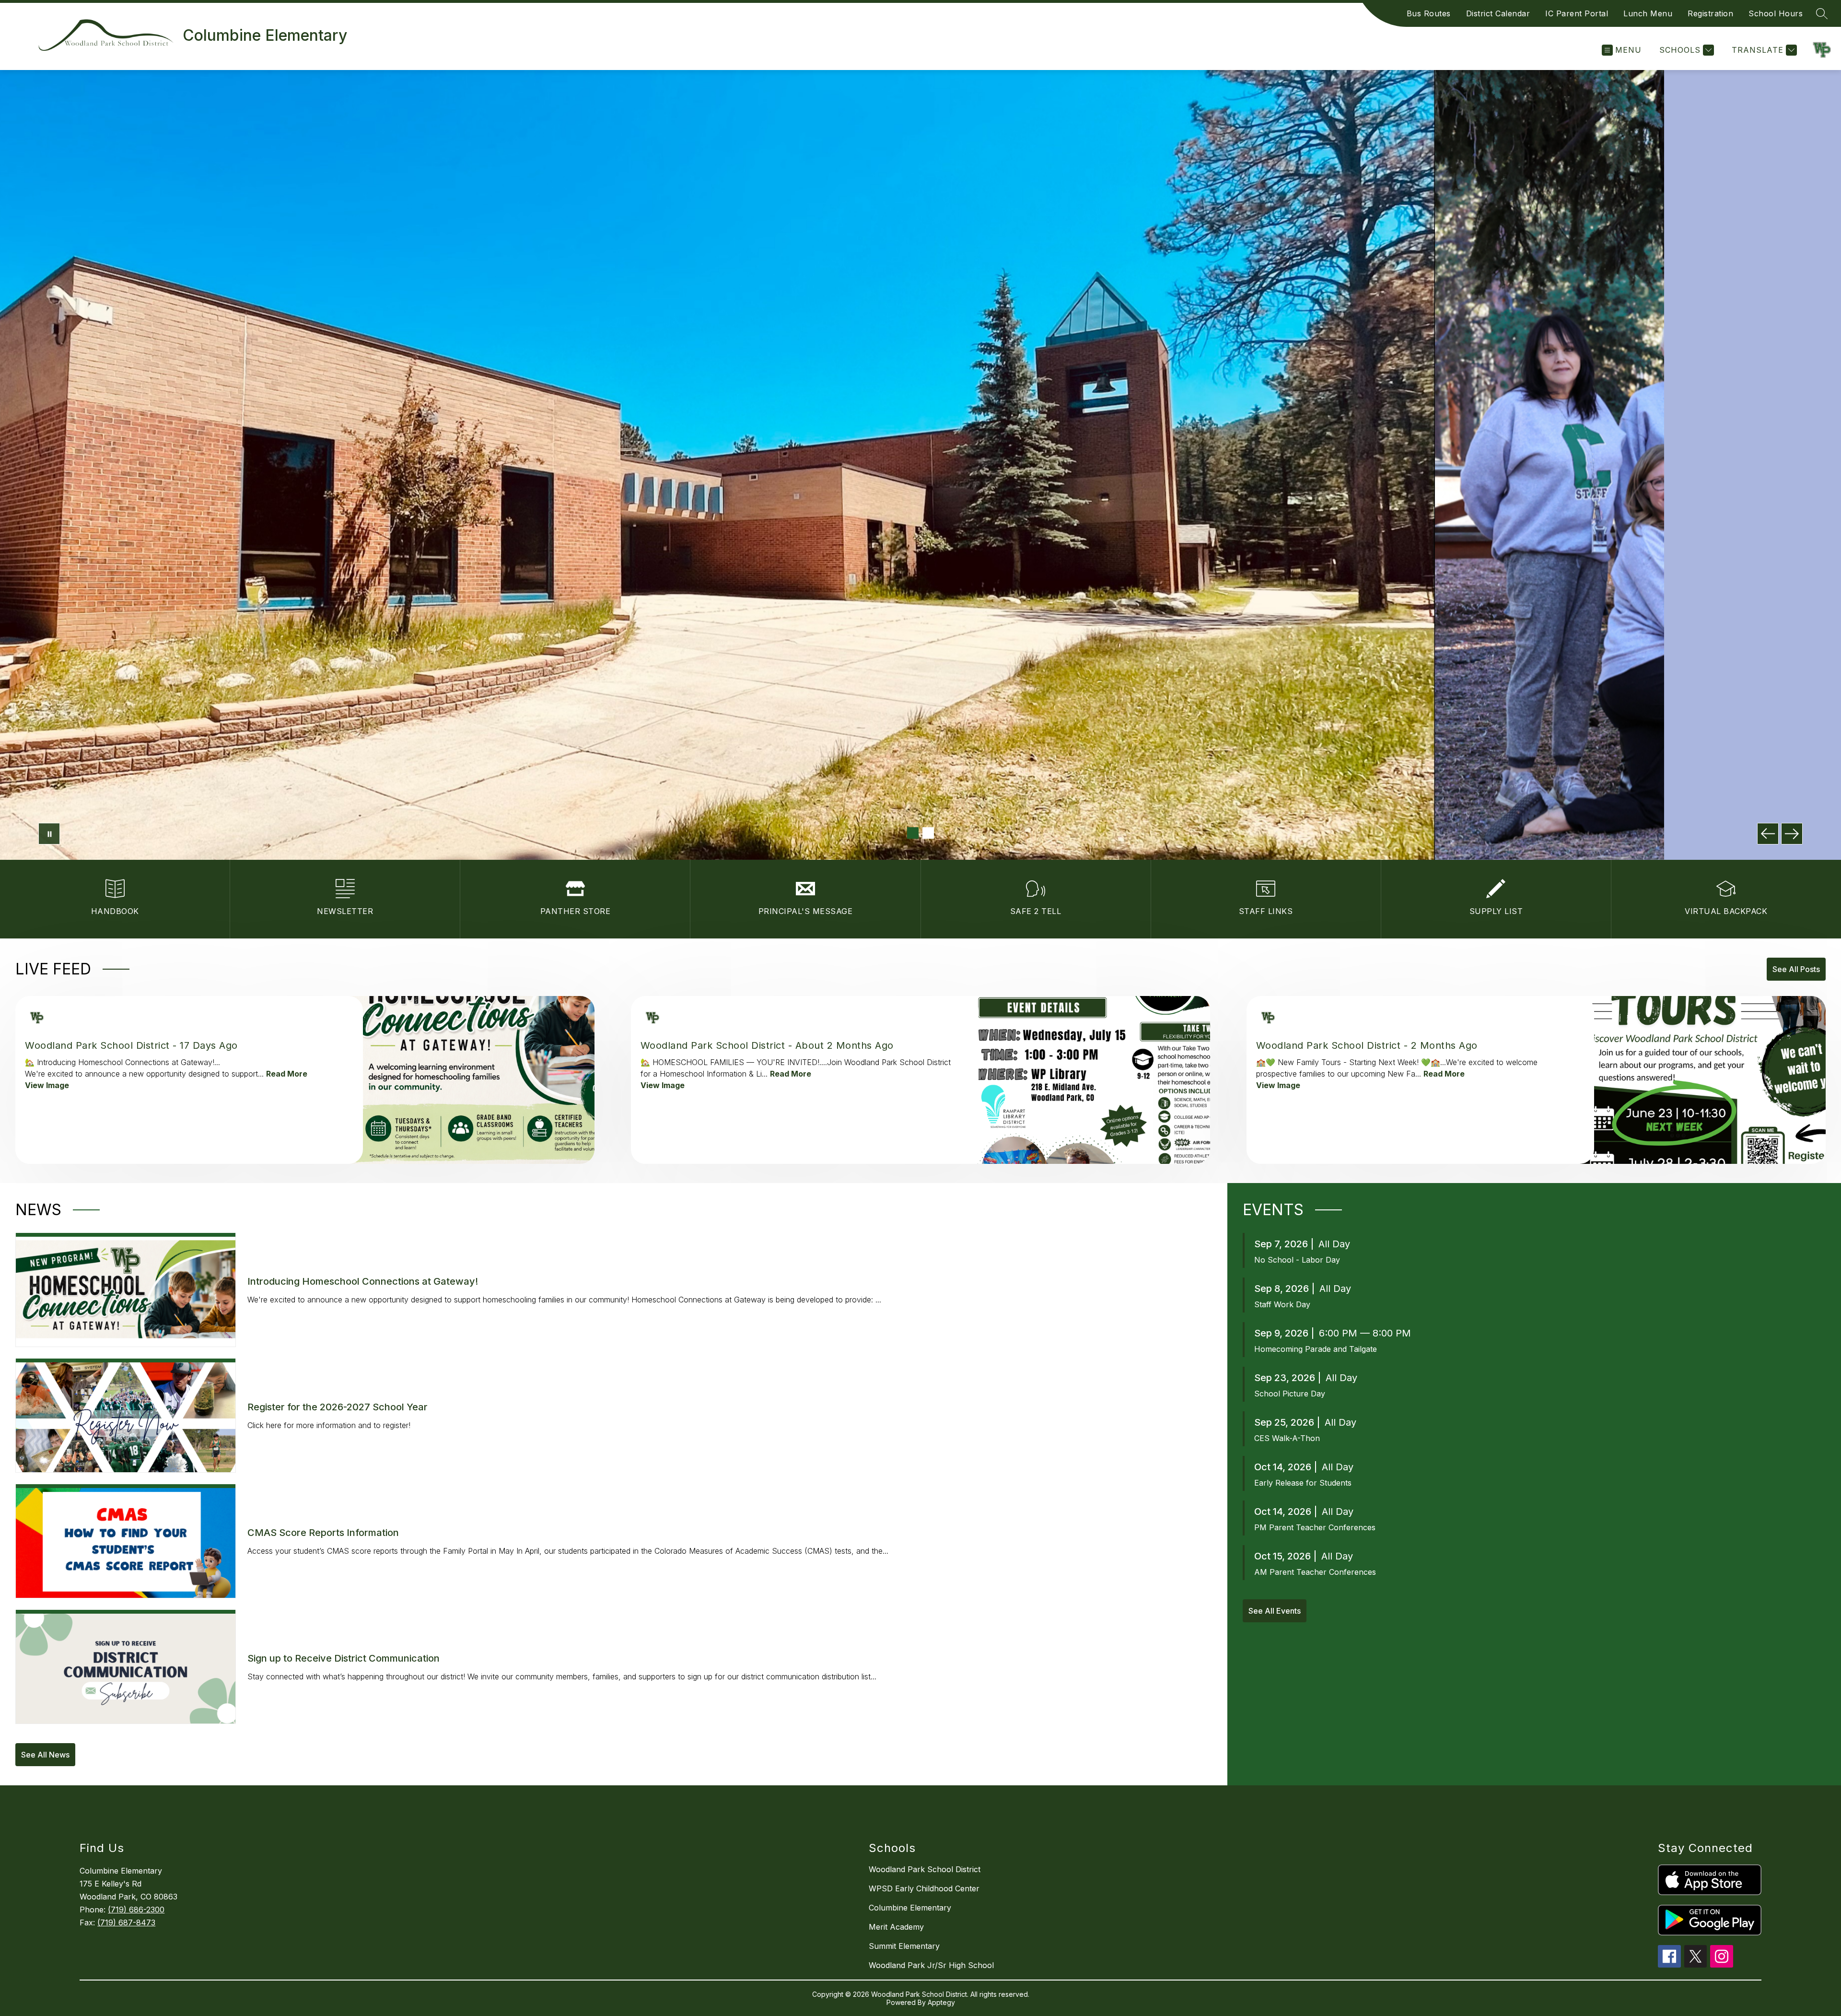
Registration (1710, 13)
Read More (287, 1074)
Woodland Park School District (925, 1869)
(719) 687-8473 (126, 1922)
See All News (45, 1755)
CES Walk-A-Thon (1287, 1438)
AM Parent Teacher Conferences (1315, 1572)
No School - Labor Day (1297, 1260)
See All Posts (1796, 969)
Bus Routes (1429, 13)
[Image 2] (928, 833)
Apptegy (941, 2002)
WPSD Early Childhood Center (924, 1888)
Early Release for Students (1303, 1483)
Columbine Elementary (910, 1908)
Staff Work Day (1282, 1304)
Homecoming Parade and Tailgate (1316, 1349)
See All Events (1275, 1611)
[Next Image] (1792, 834)
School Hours (1776, 13)
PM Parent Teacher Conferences (1315, 1527)
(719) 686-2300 (136, 1910)
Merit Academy (896, 1927)
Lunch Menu (1648, 13)
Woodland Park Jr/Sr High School (931, 1965)
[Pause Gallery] (49, 834)
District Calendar (1498, 13)
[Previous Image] (1768, 834)
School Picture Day (1290, 1394)
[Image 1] (913, 833)
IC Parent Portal (1577, 13)
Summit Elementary (904, 1946)
